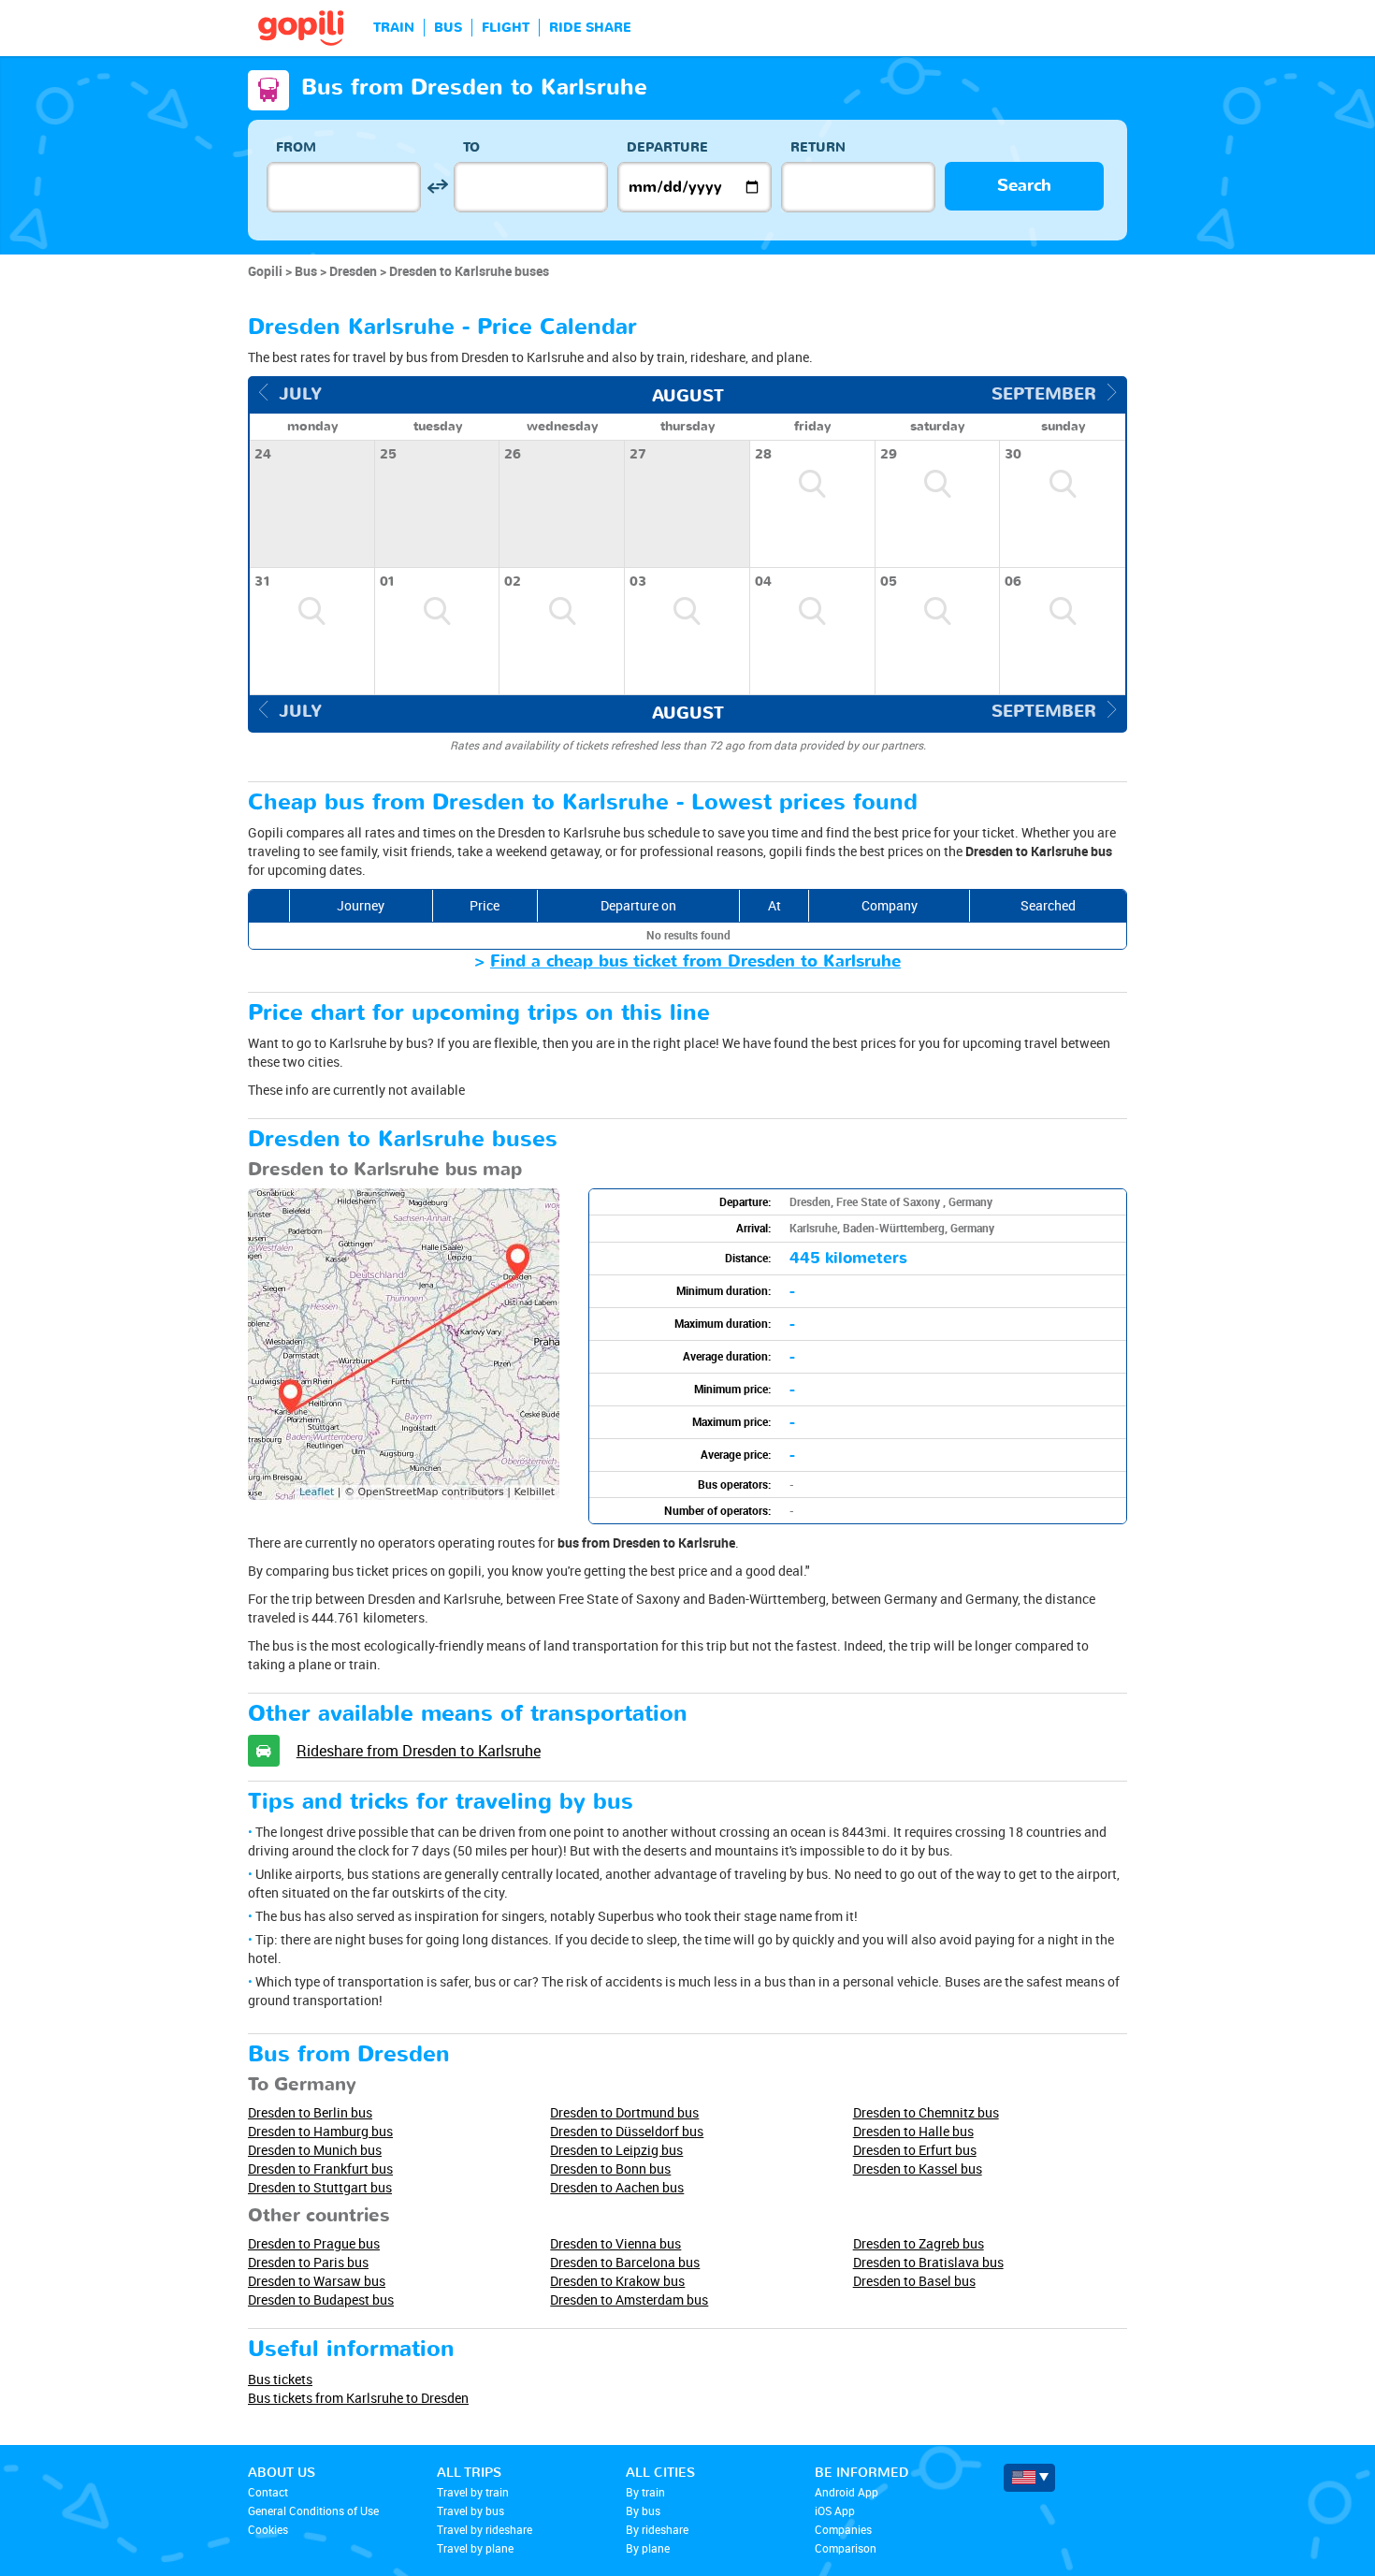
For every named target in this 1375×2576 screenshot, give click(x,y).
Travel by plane (475, 2548)
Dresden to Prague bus (314, 2243)
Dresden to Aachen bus (617, 2187)
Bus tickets (280, 2379)
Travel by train (473, 2492)
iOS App (835, 2511)
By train (645, 2492)
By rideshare (657, 2529)
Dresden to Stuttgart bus (320, 2187)
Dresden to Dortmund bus (624, 2112)
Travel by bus (470, 2511)
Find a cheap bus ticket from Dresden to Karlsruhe (695, 961)
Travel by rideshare (485, 2529)
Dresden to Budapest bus (321, 2299)
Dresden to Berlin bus (310, 2112)
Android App (847, 2492)
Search (1024, 186)
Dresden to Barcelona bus (625, 2262)
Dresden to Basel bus (914, 2281)
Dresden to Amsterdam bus (629, 2299)
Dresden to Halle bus (913, 2131)
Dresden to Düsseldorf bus (627, 2131)
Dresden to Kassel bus (918, 2168)
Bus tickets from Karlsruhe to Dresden (358, 2398)
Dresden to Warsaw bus (317, 2281)
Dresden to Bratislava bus (928, 2262)
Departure (667, 147)
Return (818, 147)
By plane (648, 2548)
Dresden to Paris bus (308, 2262)
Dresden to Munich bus (315, 2150)
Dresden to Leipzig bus (616, 2150)
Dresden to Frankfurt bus (320, 2168)
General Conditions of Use (313, 2511)
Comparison (846, 2548)
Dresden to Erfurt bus (915, 2150)
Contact (268, 2492)
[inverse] (437, 187)
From (296, 147)
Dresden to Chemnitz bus (926, 2112)
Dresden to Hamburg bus (320, 2131)
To (471, 147)
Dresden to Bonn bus (610, 2168)
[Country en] (1029, 2478)
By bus (643, 2511)
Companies (843, 2529)
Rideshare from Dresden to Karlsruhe (419, 1751)
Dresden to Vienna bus (615, 2243)
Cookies (268, 2529)
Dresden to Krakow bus (617, 2281)
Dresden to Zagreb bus (919, 2243)
